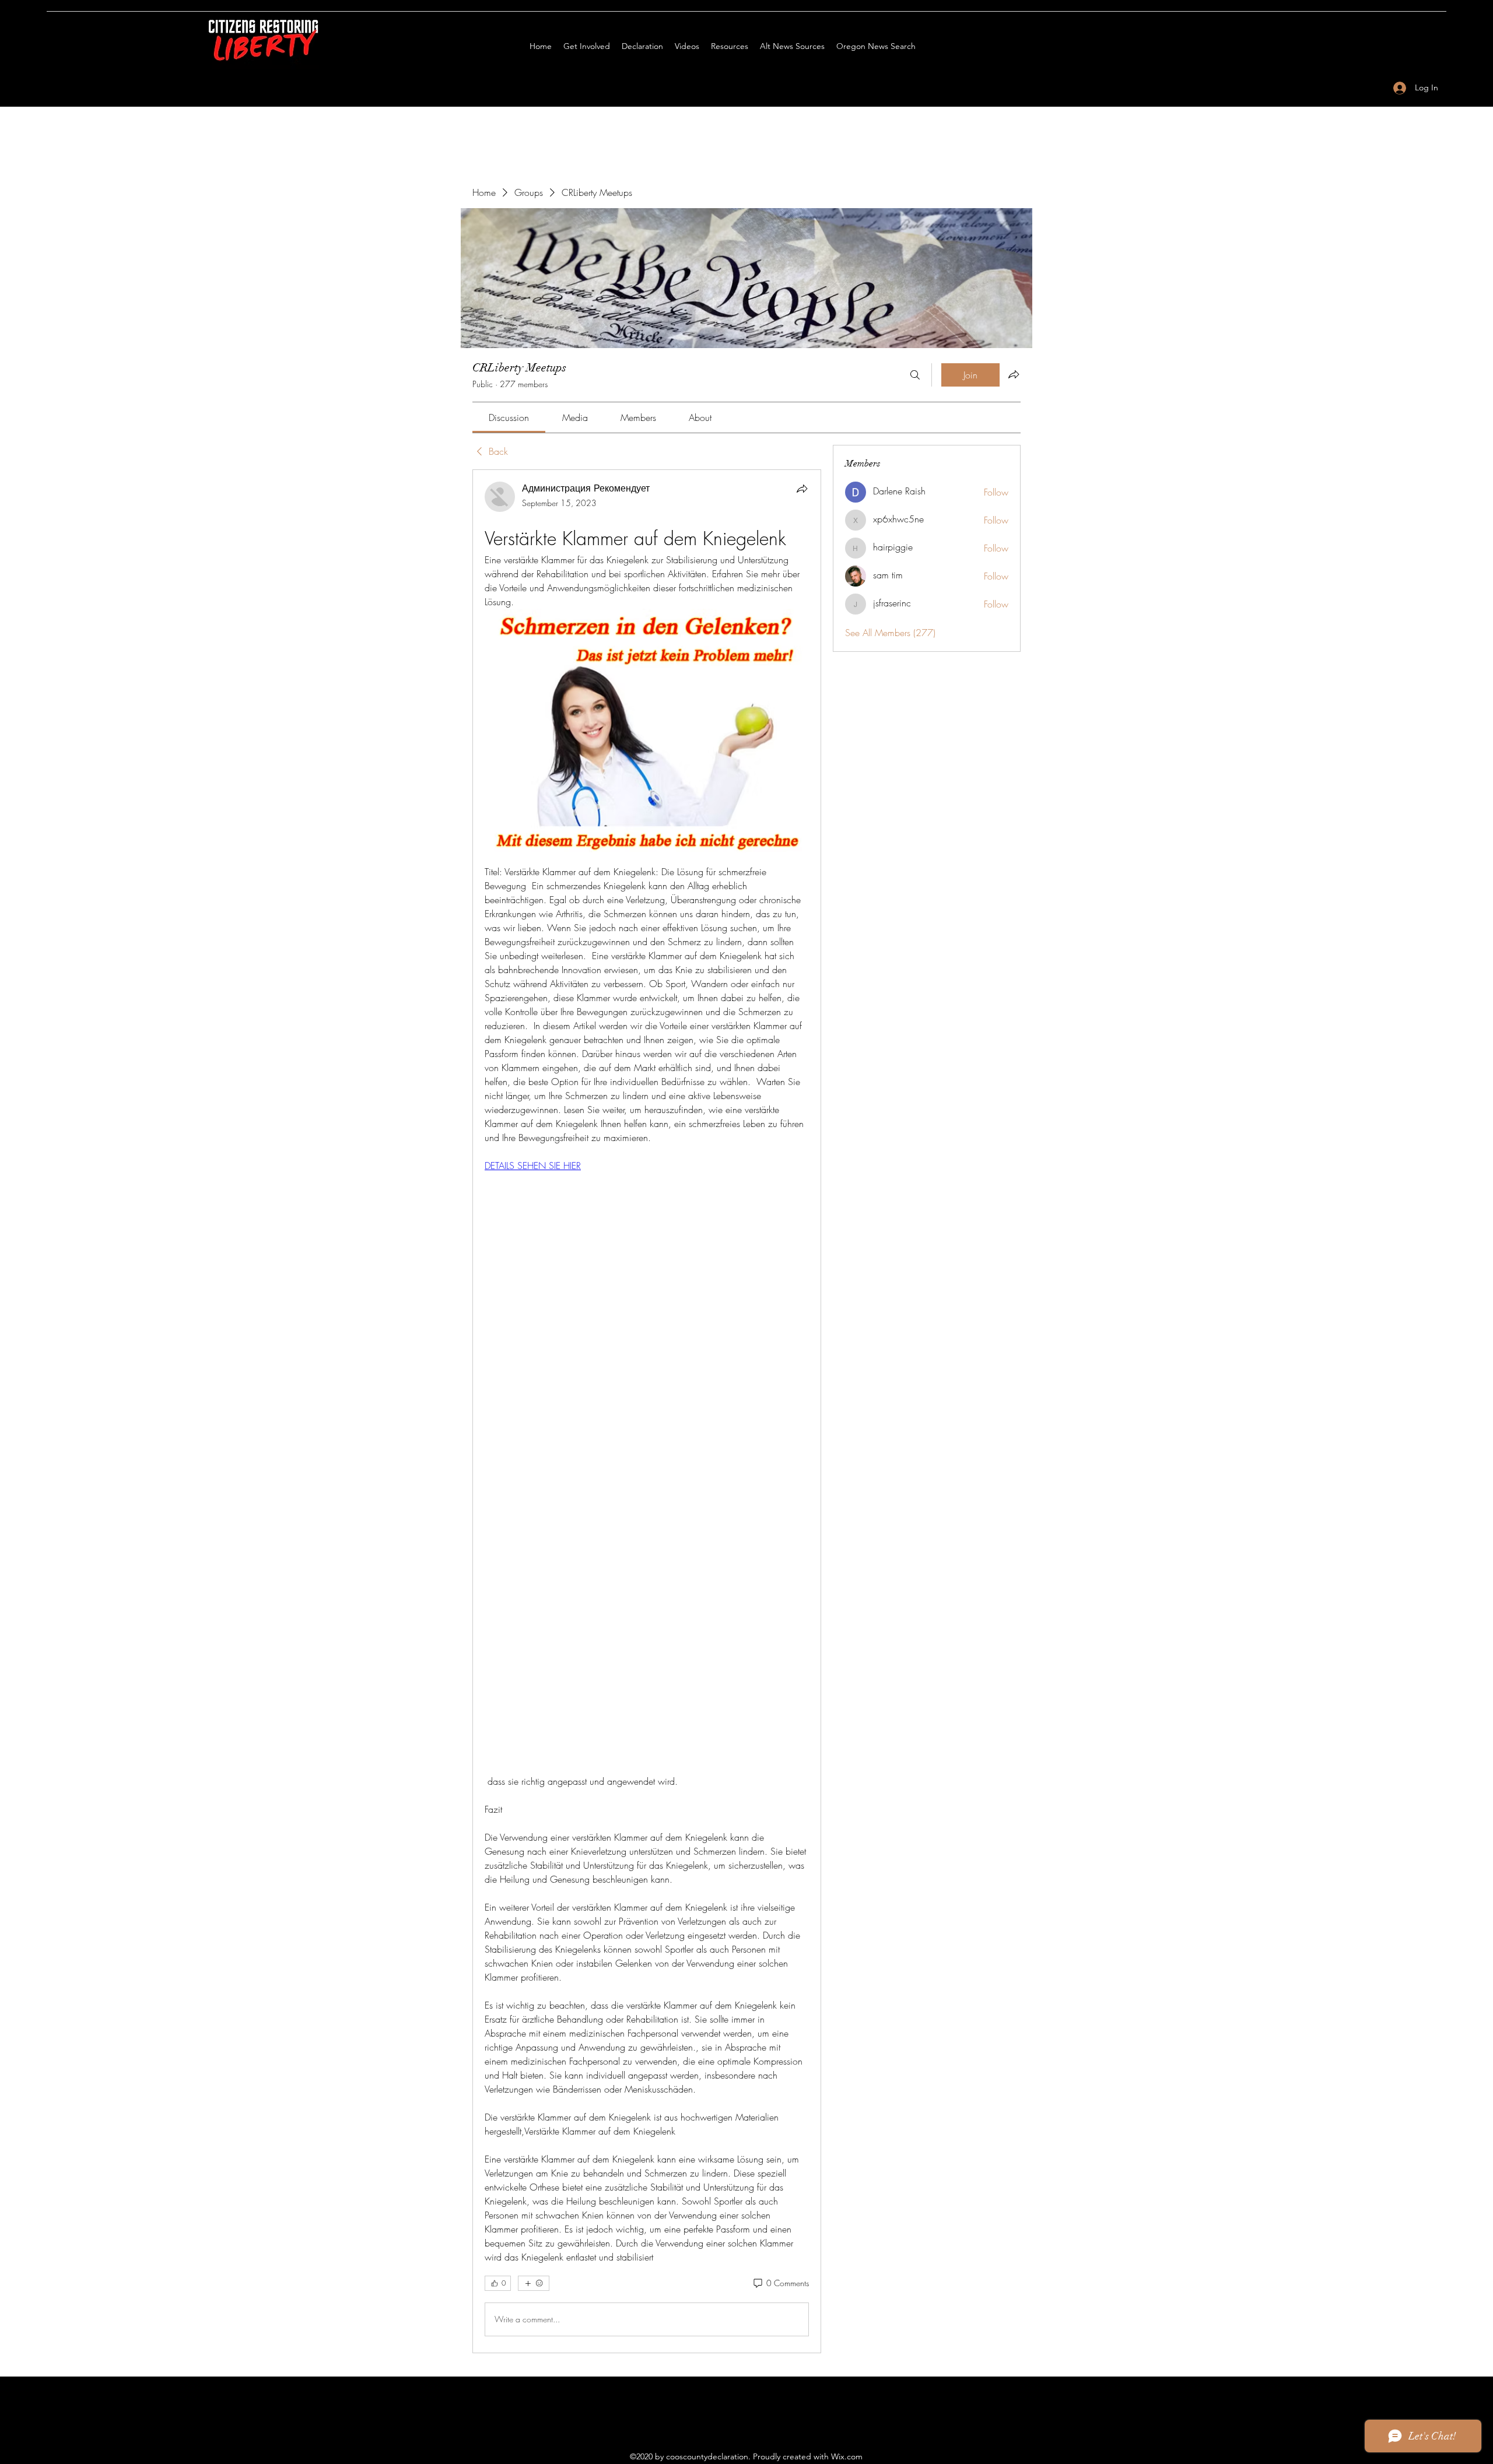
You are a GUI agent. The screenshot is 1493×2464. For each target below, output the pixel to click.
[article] (647, 1411)
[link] (509, 417)
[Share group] (1014, 374)
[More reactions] (534, 2283)
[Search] (915, 375)
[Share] (802, 489)
